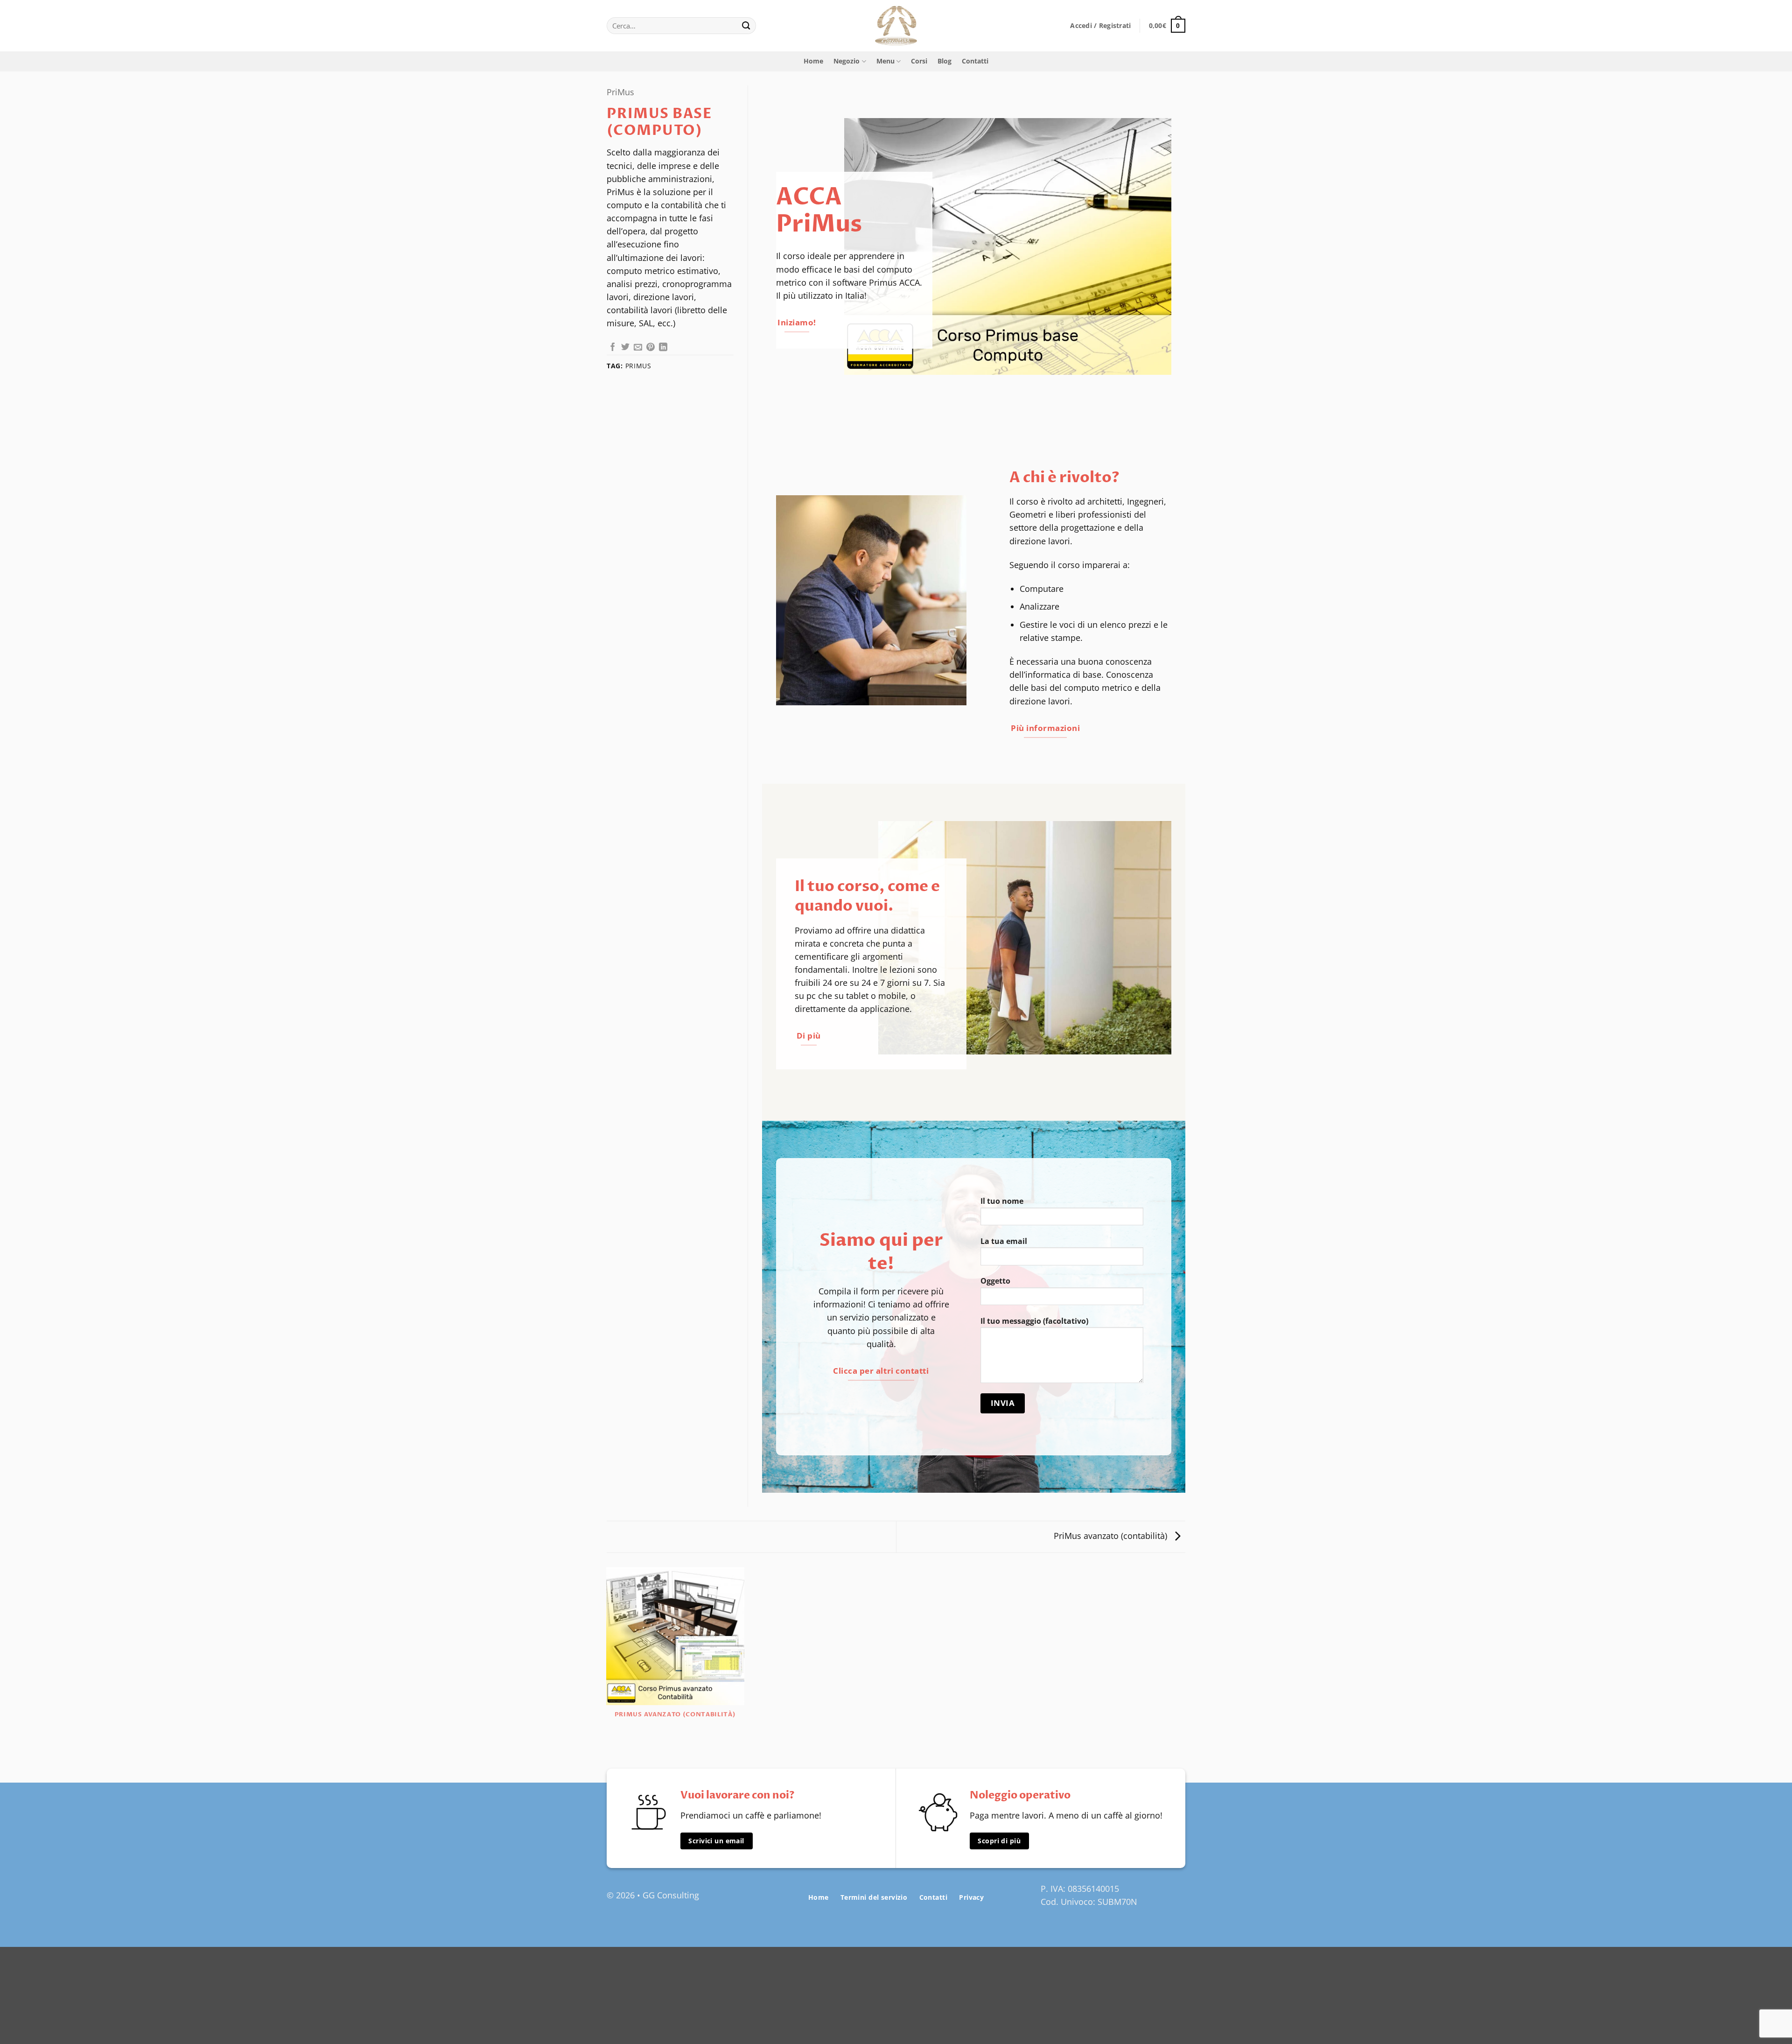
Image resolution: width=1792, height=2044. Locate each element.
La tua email (1004, 1241)
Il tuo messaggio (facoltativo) (1034, 1321)
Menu (885, 61)
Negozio (847, 61)
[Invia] (746, 26)
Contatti (975, 61)
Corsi (919, 61)
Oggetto (995, 1281)
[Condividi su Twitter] (625, 348)
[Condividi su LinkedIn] (663, 348)
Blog (945, 61)
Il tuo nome (1002, 1201)
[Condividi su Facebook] (613, 348)
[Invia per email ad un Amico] (638, 348)
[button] (1100, 26)
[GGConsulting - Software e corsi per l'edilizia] (896, 26)
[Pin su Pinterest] (651, 348)
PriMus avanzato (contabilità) (1112, 1536)
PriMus (620, 92)
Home (813, 61)
